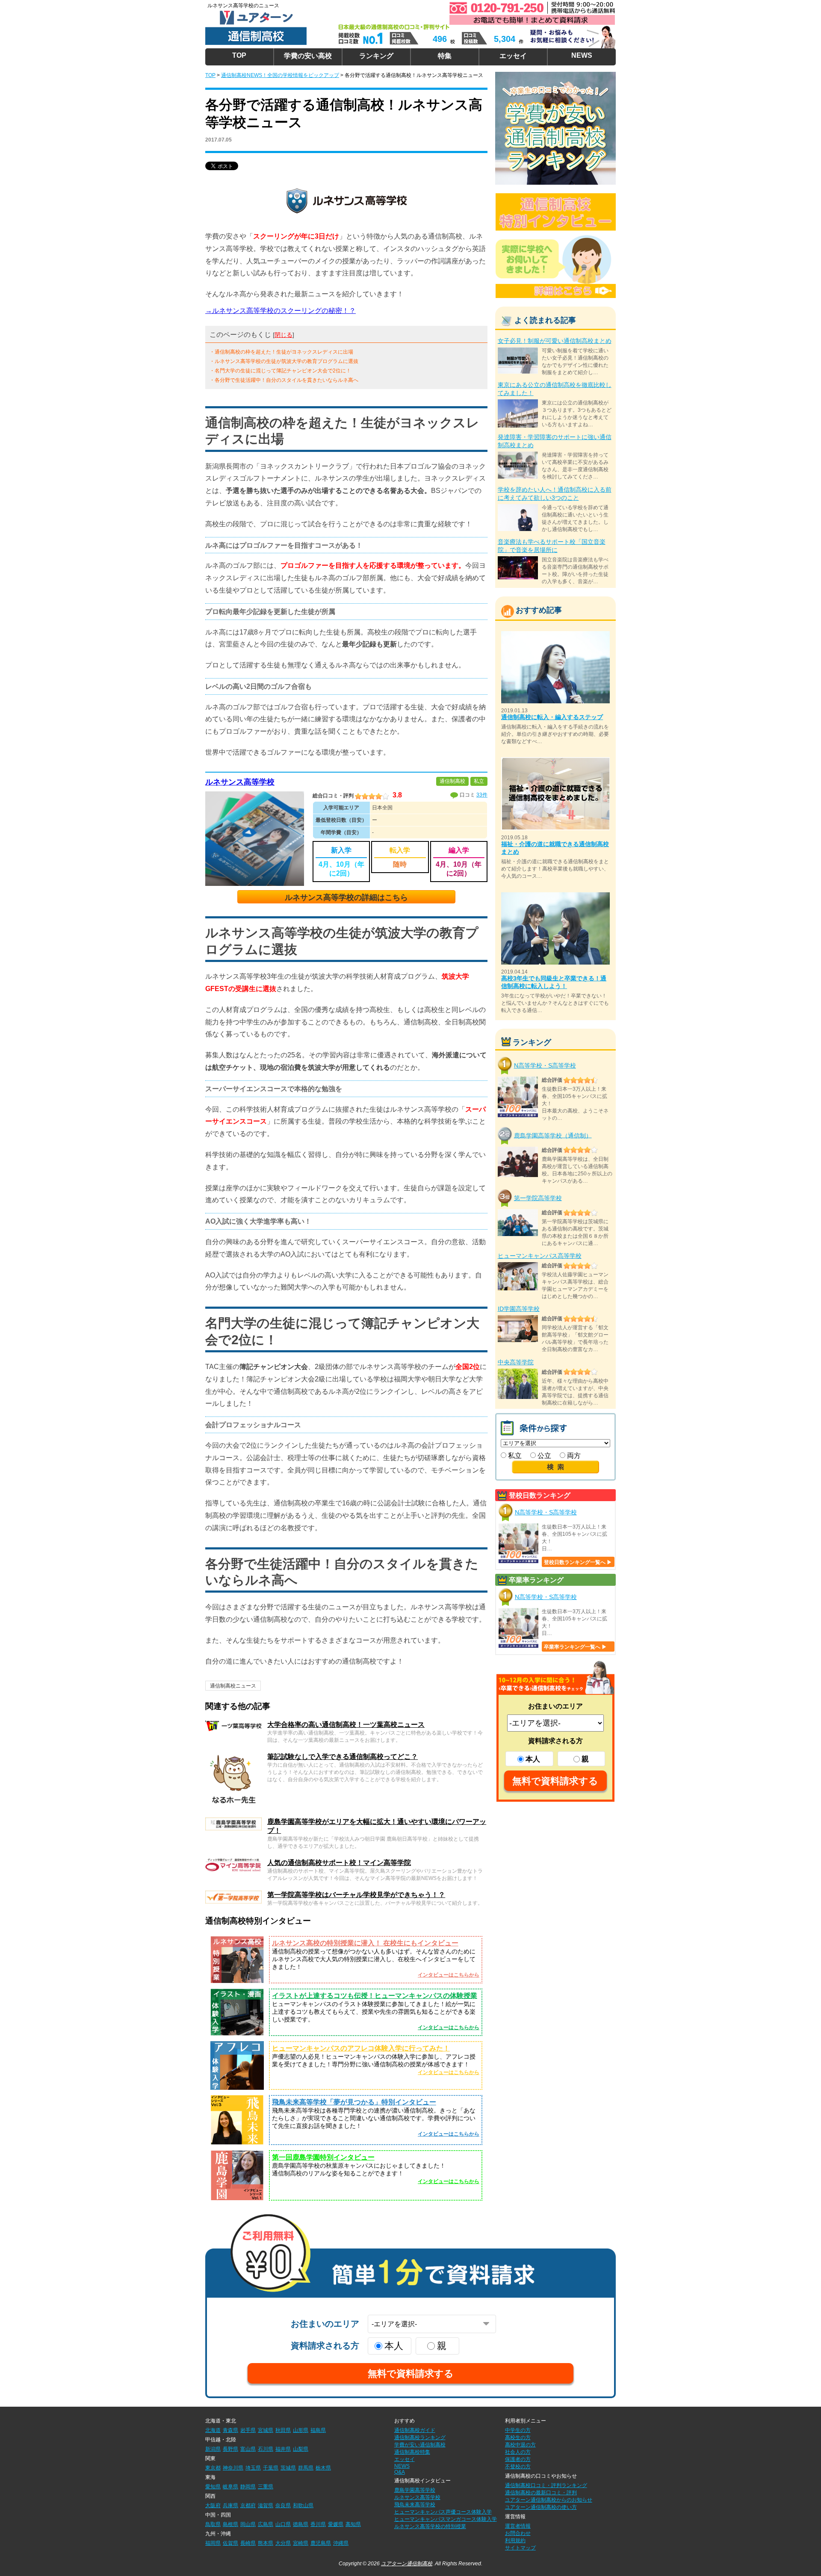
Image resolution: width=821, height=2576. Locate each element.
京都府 (248, 2505)
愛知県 (213, 2487)
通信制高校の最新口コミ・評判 (541, 2493)
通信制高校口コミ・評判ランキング (546, 2485)
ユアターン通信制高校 (407, 2564)
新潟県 (213, 2449)
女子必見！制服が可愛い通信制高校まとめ (555, 341)
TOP (239, 55)
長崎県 (248, 2543)
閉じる (284, 335)
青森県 (230, 2430)
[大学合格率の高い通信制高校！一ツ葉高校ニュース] (233, 1724)
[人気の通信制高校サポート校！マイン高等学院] (233, 1862)
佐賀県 (230, 2543)
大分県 (283, 2543)
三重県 (266, 2487)
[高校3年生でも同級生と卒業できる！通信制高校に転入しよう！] (555, 896)
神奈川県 (233, 2468)
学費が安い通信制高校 (420, 2445)
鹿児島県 (321, 2543)
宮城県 (266, 2430)
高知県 (353, 2524)
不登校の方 (518, 2467)
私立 (514, 1456)
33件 (482, 795)
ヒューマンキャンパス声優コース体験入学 (443, 2512)
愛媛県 (336, 2524)
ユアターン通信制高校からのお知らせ (549, 2500)
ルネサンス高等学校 (240, 782)
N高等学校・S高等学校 (545, 1065)
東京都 (213, 2468)
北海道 (213, 2430)
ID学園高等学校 (519, 1309)
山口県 (283, 2524)
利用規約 (515, 2541)
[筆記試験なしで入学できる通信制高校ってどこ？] (233, 1756)
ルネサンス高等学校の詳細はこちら (346, 897)
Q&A (400, 2472)
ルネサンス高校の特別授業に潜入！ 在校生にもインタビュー (365, 1943)
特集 (445, 56)
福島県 (318, 2430)
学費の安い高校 (308, 56)
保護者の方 (518, 2459)
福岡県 (213, 2543)
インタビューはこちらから (449, 1975)
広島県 (266, 2524)
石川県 (266, 2449)
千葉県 (271, 2468)
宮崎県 (301, 2543)
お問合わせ (518, 2533)
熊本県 (266, 2543)
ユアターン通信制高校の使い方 (541, 2507)
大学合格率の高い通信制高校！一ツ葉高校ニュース (346, 1725)
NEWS (582, 55)
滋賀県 (266, 2505)
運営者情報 (518, 2526)
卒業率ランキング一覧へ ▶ (575, 1647)
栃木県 (323, 2468)
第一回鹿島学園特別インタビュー (323, 2157)
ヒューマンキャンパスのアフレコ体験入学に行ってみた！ (361, 2048)
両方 (573, 1456)
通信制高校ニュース (233, 1686)
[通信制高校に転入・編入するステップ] (555, 635)
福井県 (283, 2449)
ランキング (376, 56)
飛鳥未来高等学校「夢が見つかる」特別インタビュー (354, 2102)
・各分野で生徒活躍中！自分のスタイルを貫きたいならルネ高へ (284, 380)
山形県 (301, 2430)
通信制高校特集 (412, 2452)
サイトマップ (520, 2548)
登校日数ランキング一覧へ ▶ (578, 1562)
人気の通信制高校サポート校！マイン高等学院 (339, 1863)
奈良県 (283, 2505)
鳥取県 (213, 2524)
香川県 (318, 2524)
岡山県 (248, 2524)
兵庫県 (230, 2505)
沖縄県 (341, 2543)
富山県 (248, 2449)
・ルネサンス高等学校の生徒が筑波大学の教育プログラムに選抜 (284, 361)
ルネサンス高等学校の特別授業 (430, 2526)
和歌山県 (303, 2505)
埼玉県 (253, 2468)
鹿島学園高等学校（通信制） (553, 1135)
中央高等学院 (516, 1362)
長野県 (230, 2449)
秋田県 (283, 2430)
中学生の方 (518, 2430)
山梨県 (301, 2449)
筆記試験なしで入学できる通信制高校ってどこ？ (343, 1757)
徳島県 (301, 2524)
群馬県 (306, 2468)
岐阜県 (230, 2487)
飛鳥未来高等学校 (415, 2505)
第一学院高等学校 (538, 1198)
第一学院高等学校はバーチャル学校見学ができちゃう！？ (356, 1895)
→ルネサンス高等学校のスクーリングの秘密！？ (281, 311)
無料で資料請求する (555, 1781)
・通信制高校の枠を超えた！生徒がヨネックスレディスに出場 (281, 352)
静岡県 (248, 2487)
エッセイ (513, 56)
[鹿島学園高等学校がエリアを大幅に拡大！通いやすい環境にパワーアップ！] (233, 1821)
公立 (543, 1456)
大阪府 (213, 2505)
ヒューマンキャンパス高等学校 (540, 1256)
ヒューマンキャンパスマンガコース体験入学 (446, 2519)
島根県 (230, 2524)
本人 (533, 1759)
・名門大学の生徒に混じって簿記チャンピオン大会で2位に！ (280, 371)
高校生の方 (518, 2437)
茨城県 (288, 2468)
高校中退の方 (520, 2445)
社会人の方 (518, 2452)
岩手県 (248, 2430)
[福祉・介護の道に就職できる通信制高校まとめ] (555, 761)
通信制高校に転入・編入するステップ (552, 717)
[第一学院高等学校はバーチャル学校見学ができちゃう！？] (233, 1894)
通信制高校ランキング (420, 2437)
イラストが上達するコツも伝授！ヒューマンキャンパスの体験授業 (375, 1996)
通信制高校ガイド (415, 2430)
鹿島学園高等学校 (415, 2490)
